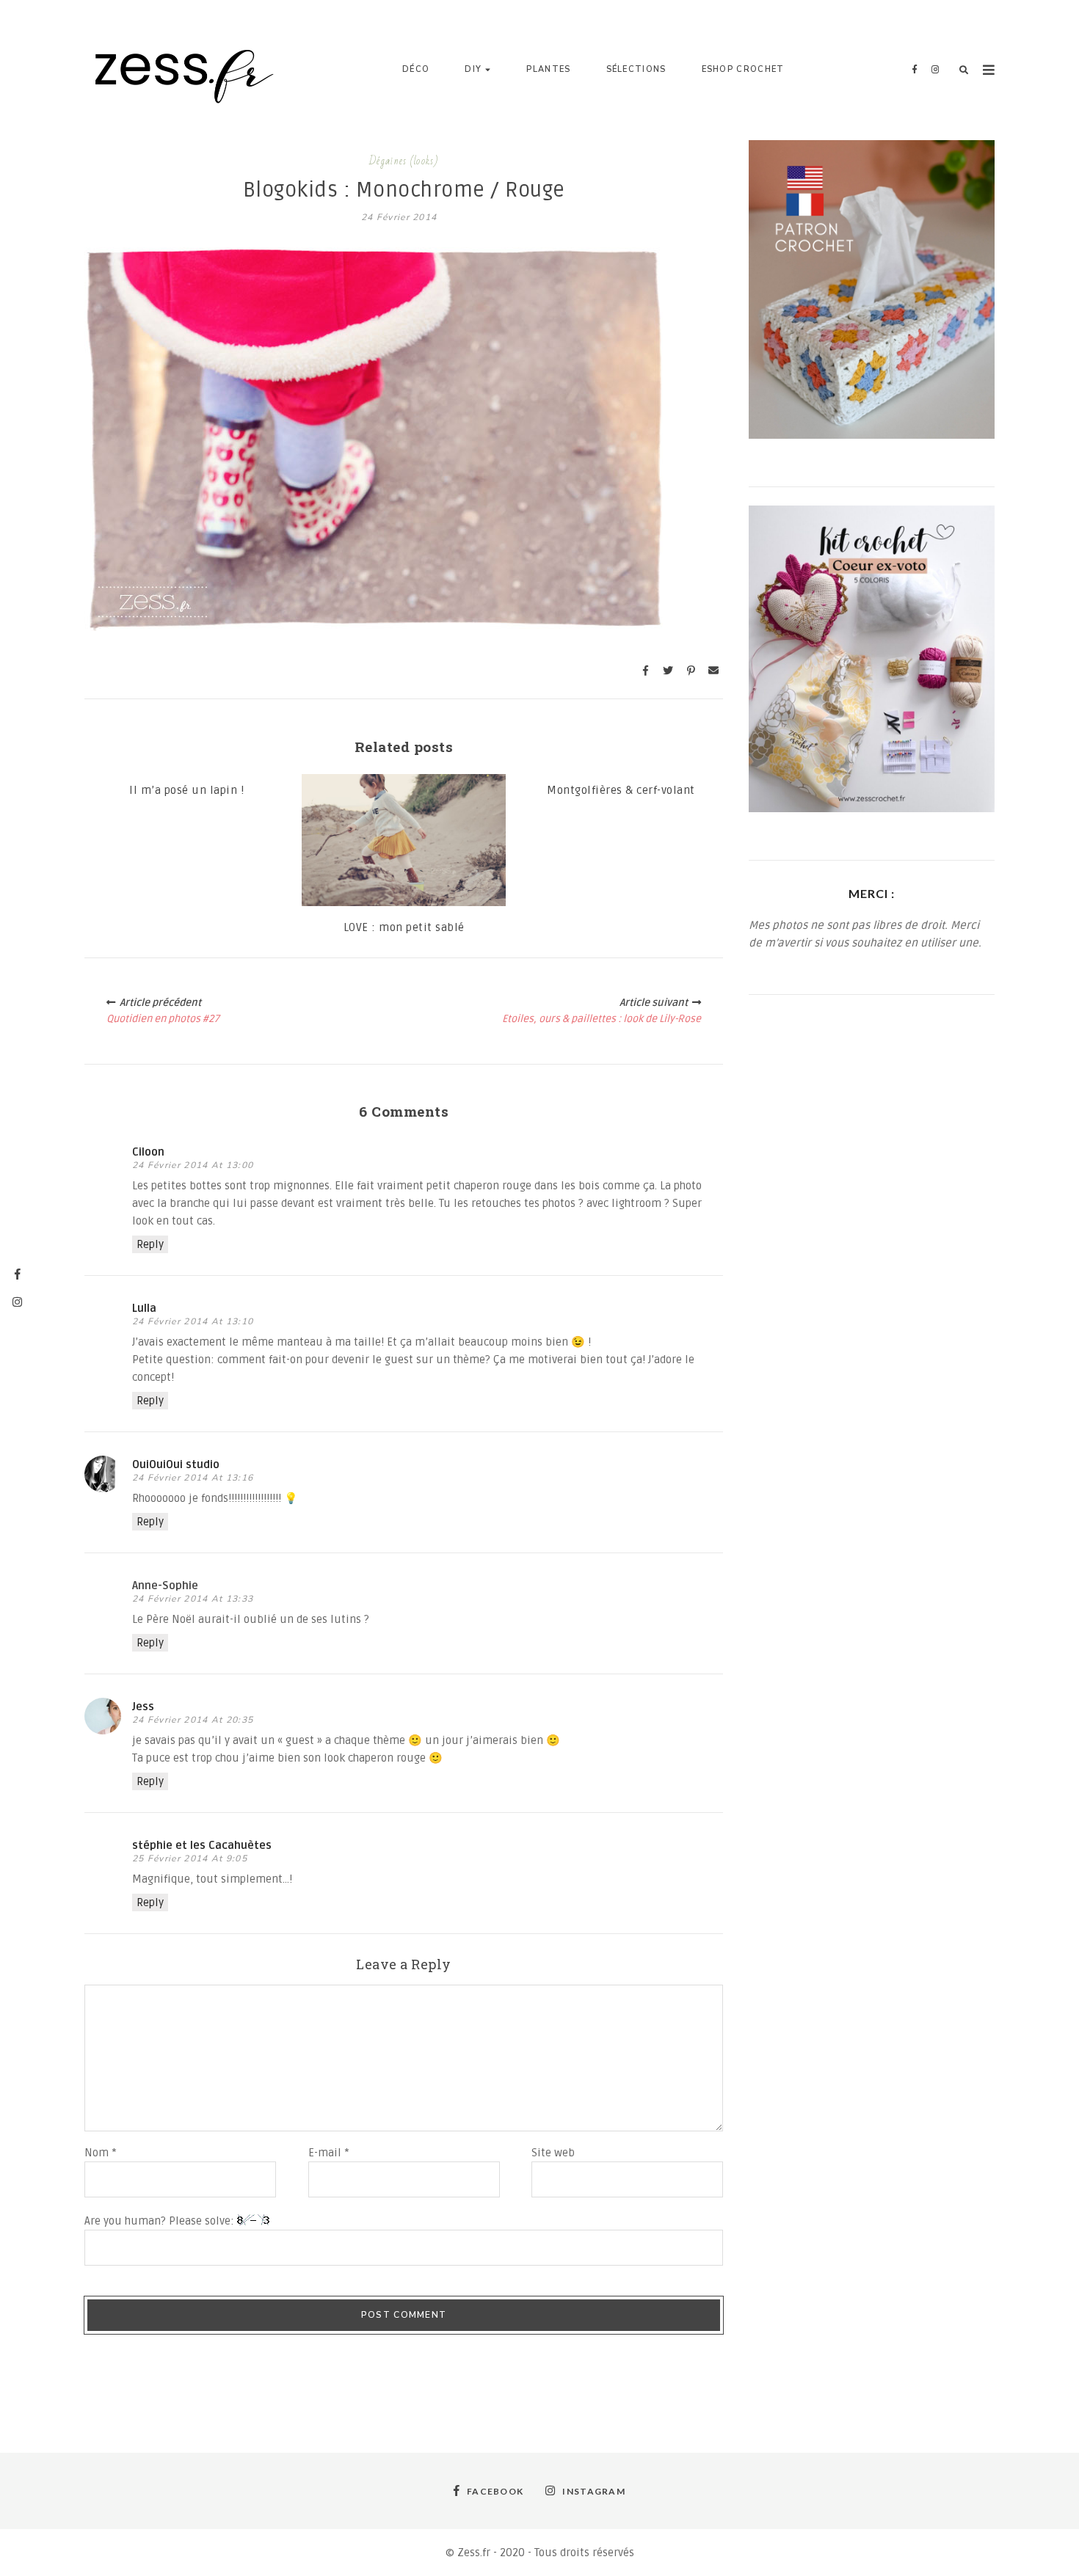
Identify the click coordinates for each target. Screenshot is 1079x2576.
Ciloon (148, 1152)
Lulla (144, 1308)
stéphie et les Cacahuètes (202, 1845)
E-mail (329, 2153)
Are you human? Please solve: (161, 2221)
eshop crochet (743, 69)
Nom (101, 2153)
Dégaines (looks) (404, 161)
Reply (150, 1244)
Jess (143, 1707)
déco (416, 69)
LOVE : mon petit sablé (404, 927)
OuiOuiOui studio (176, 1464)
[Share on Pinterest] (691, 671)
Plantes (548, 69)
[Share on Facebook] (645, 671)
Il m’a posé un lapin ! (186, 790)
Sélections (636, 69)
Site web (553, 2153)
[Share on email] (713, 671)
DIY (473, 69)
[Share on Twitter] (668, 671)
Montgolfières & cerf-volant (621, 790)
